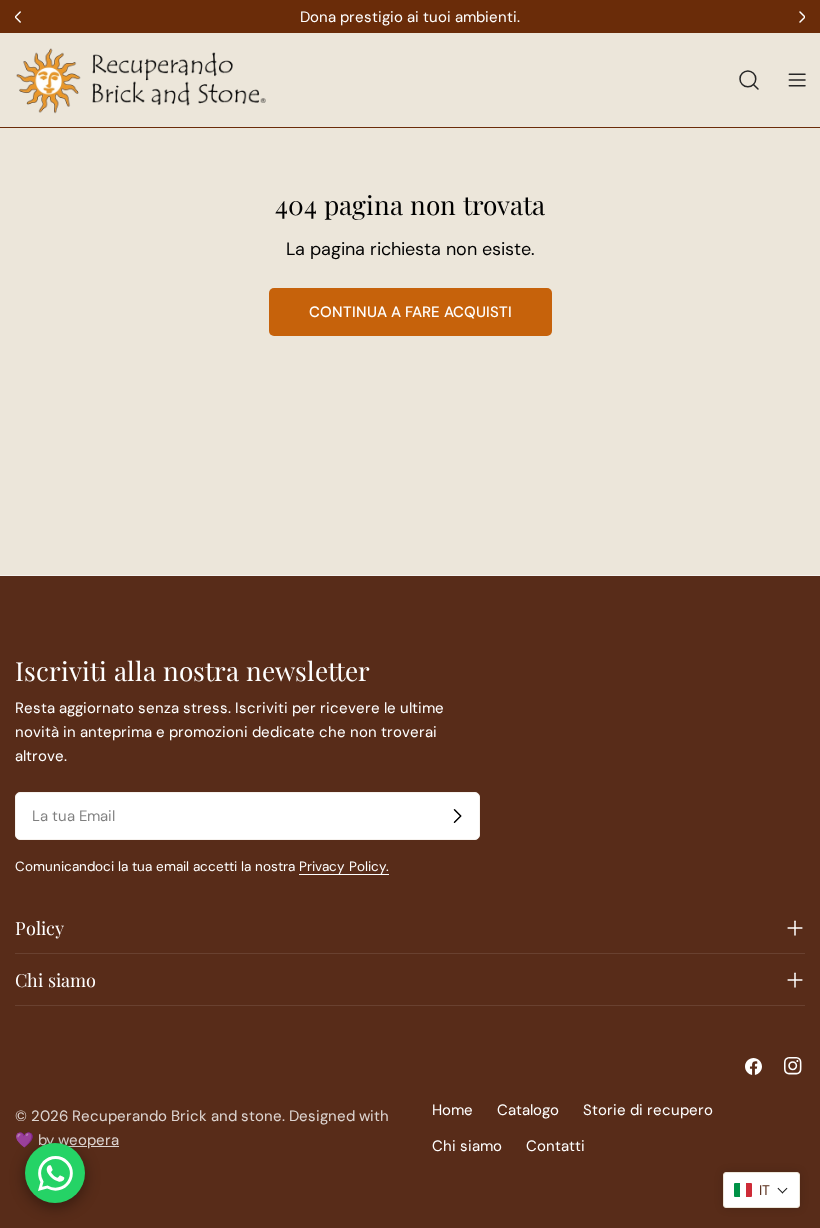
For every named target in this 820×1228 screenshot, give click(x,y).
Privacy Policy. (344, 866)
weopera (88, 1140)
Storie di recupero (648, 1110)
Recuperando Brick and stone (177, 1116)
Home (452, 1110)
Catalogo (528, 1110)
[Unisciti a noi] (457, 816)
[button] (761, 1190)
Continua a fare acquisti (410, 312)
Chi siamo (467, 1146)
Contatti (555, 1146)
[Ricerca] (749, 80)
